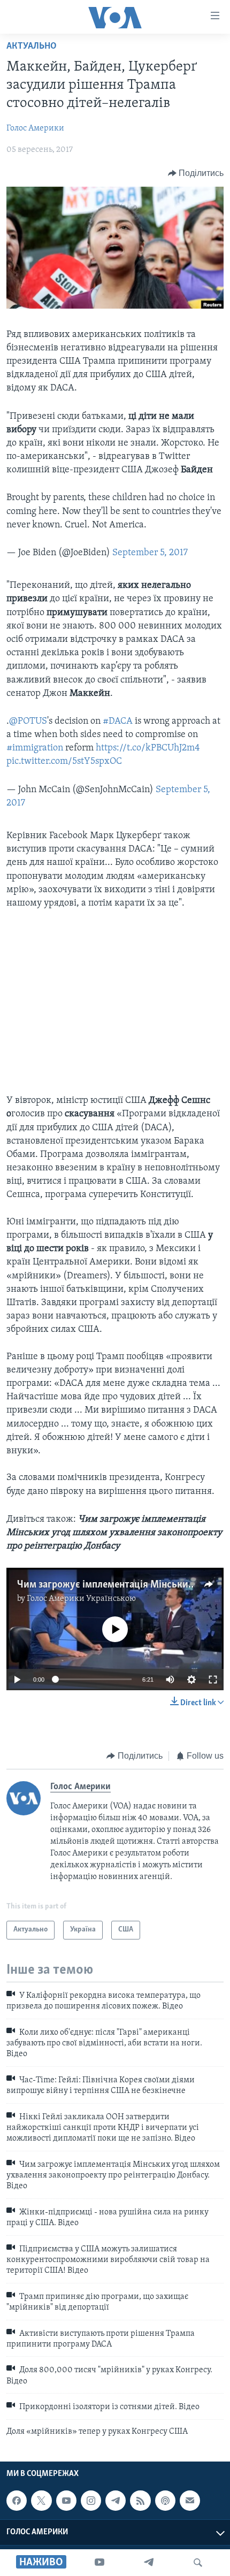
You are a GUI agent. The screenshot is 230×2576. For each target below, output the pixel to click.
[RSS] (140, 2501)
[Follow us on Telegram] (116, 2501)
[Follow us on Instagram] (91, 2501)
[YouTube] (99, 2563)
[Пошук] (198, 2563)
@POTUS (28, 722)
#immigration (35, 748)
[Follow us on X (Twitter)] (41, 2501)
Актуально (32, 47)
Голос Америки (35, 128)
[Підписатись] (190, 2501)
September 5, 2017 (150, 553)
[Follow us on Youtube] (66, 2501)
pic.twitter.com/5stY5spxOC (64, 762)
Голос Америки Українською (81, 1599)
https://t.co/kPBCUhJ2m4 (148, 748)
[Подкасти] (165, 2501)
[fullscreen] (213, 1680)
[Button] (196, 173)
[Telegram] (149, 2563)
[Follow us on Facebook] (17, 2501)
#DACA (118, 722)
